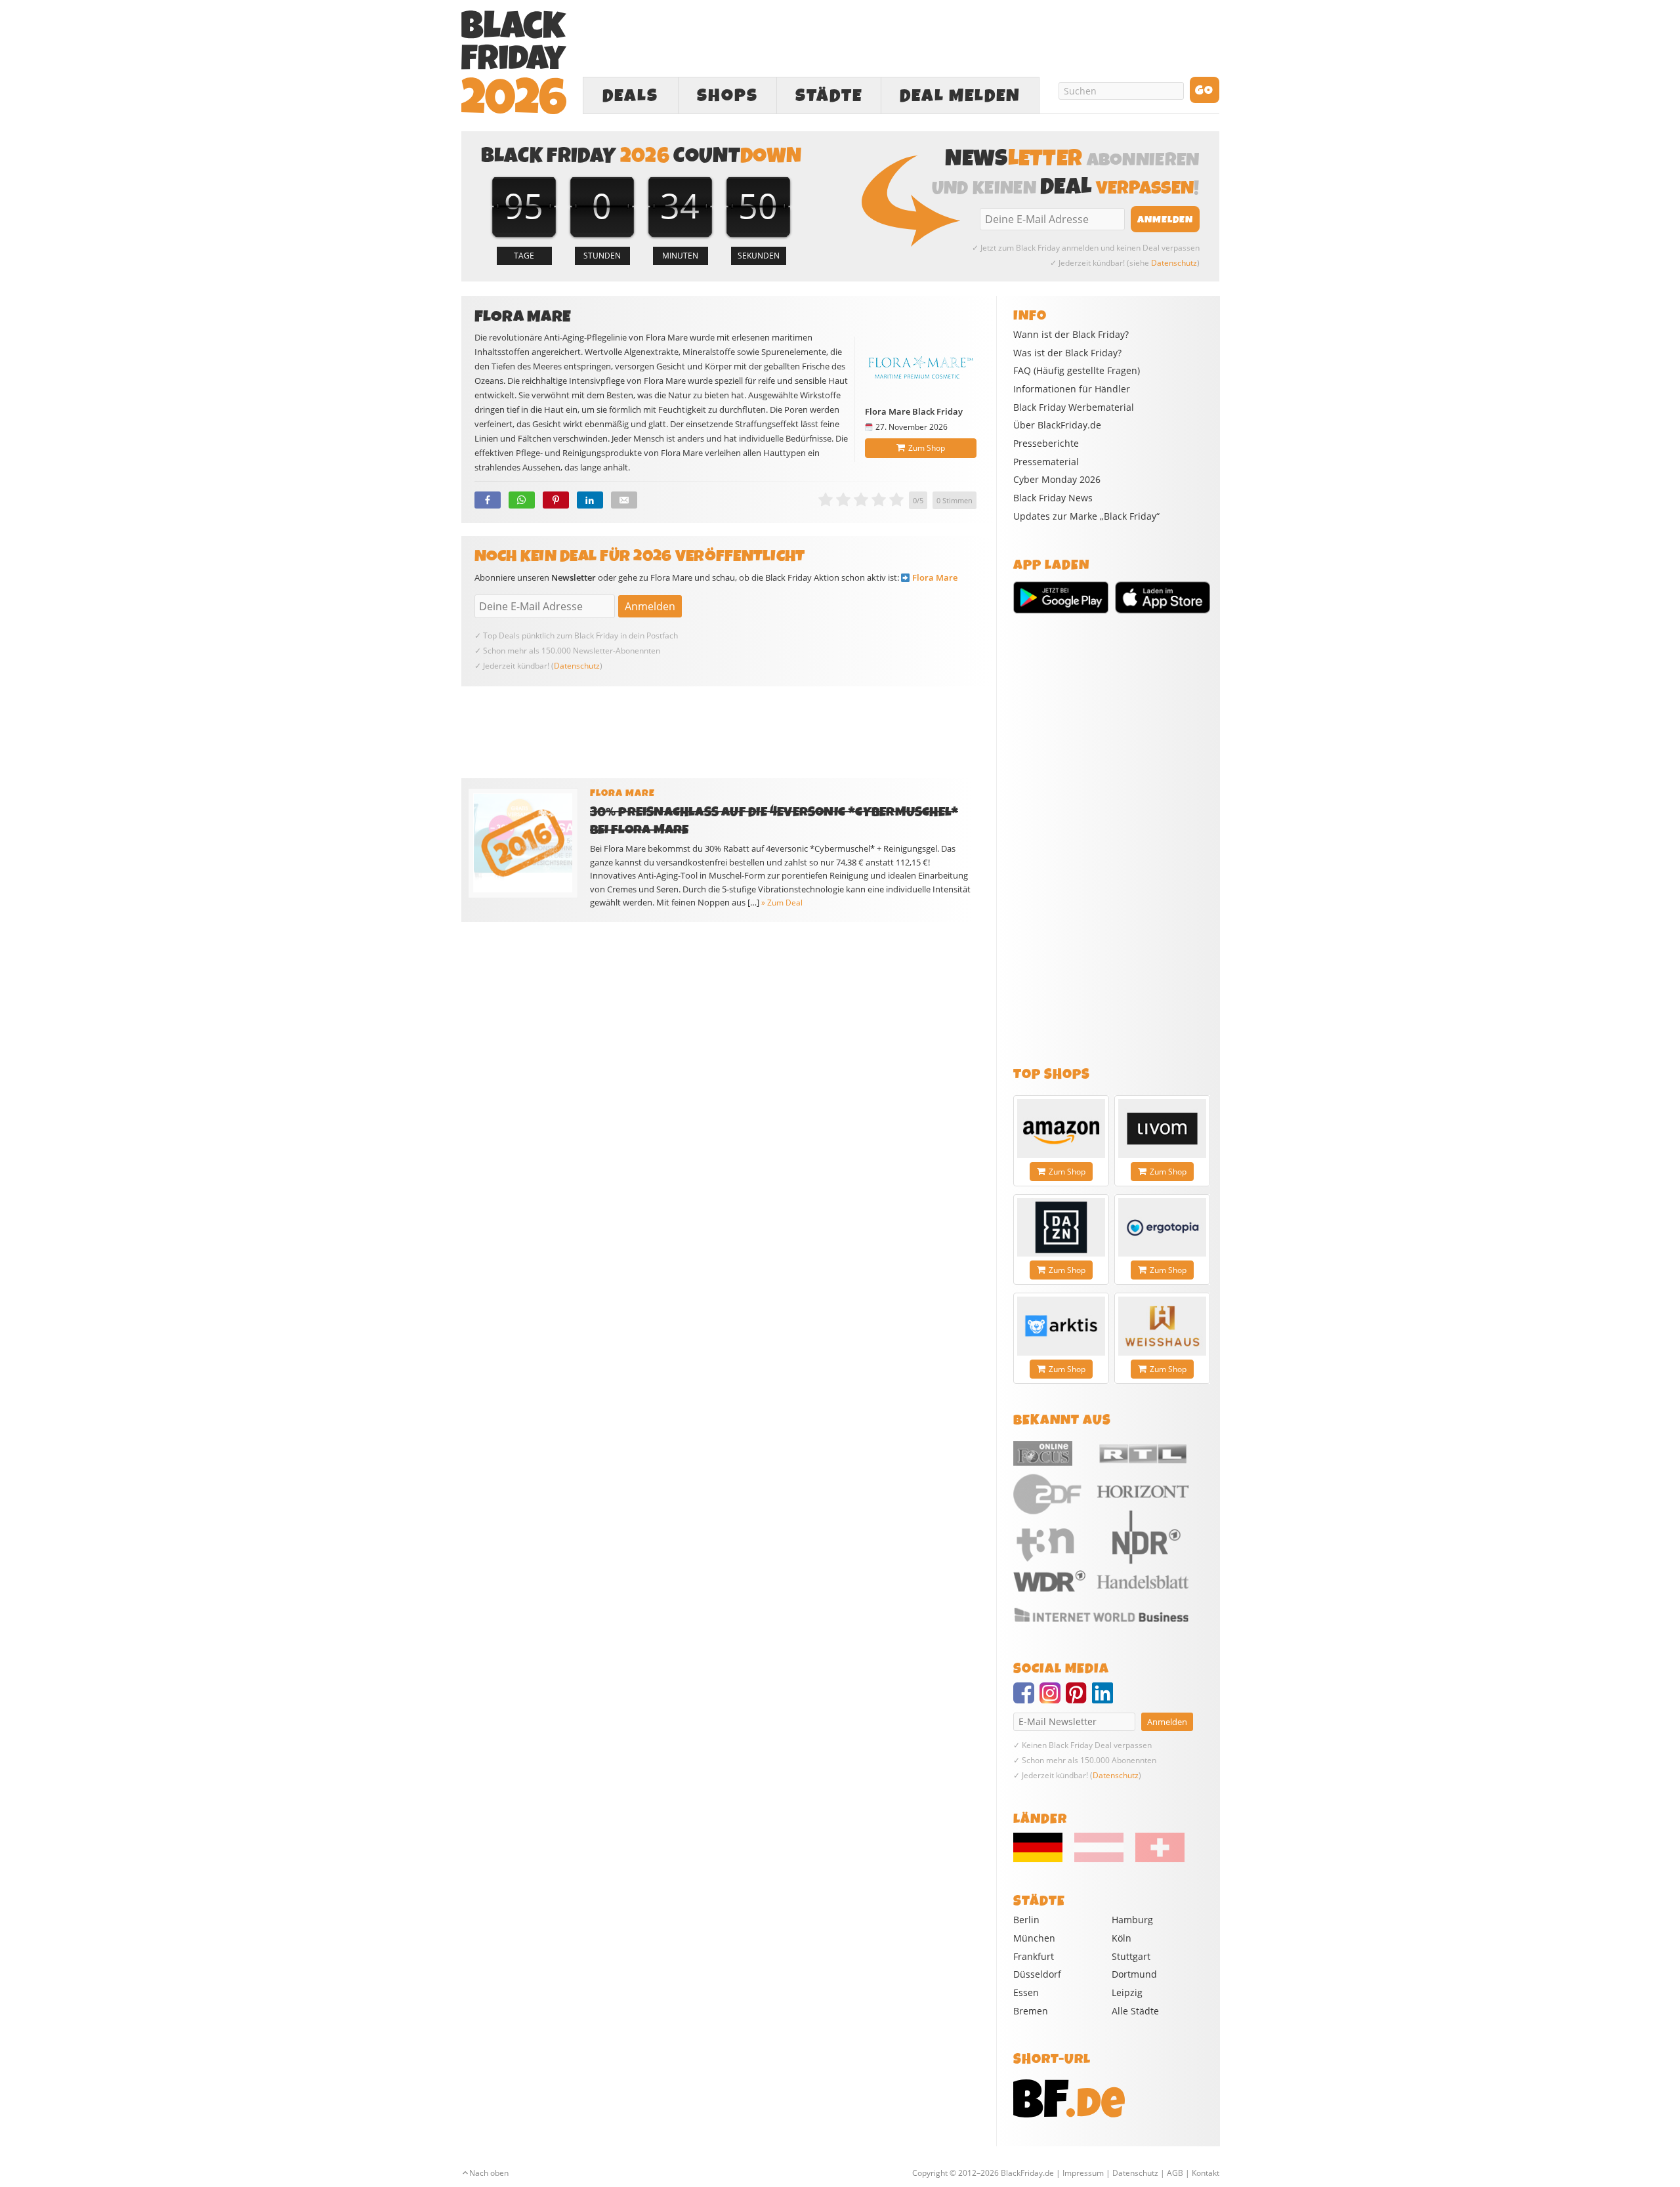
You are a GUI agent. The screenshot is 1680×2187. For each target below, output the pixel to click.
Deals (630, 96)
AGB (1175, 2173)
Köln (1122, 1938)
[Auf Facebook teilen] (488, 500)
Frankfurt (1034, 1956)
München (1034, 1938)
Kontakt (1206, 2173)
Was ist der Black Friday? (1067, 353)
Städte (829, 96)
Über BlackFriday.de (1057, 425)
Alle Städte (1135, 2011)
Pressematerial (1046, 462)
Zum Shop (927, 448)
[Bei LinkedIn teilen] (590, 500)
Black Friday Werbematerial (1074, 407)
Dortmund (1134, 1974)
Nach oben (489, 2173)
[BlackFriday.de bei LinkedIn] (1105, 1699)
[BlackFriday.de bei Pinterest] (1079, 1699)
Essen (1026, 1992)
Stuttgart (1131, 1956)
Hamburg (1132, 1920)
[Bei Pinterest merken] (556, 500)
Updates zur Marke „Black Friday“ (1086, 516)
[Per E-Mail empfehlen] (624, 500)
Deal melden (960, 96)
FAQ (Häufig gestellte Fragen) (1077, 371)
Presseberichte (1046, 444)
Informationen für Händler (1072, 389)
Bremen (1031, 2011)
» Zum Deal (782, 903)
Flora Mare (935, 577)
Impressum (1083, 2173)
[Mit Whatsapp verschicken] (522, 500)
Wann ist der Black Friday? (1071, 335)
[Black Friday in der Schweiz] (1155, 1859)
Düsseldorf (1037, 1974)
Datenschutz (1174, 263)
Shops (727, 96)
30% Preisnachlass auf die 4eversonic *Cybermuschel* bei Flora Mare (774, 821)
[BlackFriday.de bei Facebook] (1026, 1699)
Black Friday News (1053, 498)
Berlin (1026, 1920)
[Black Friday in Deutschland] (1043, 1859)
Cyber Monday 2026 (1057, 480)
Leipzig (1127, 1992)
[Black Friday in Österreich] (1099, 1859)
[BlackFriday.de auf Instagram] (1053, 1699)
